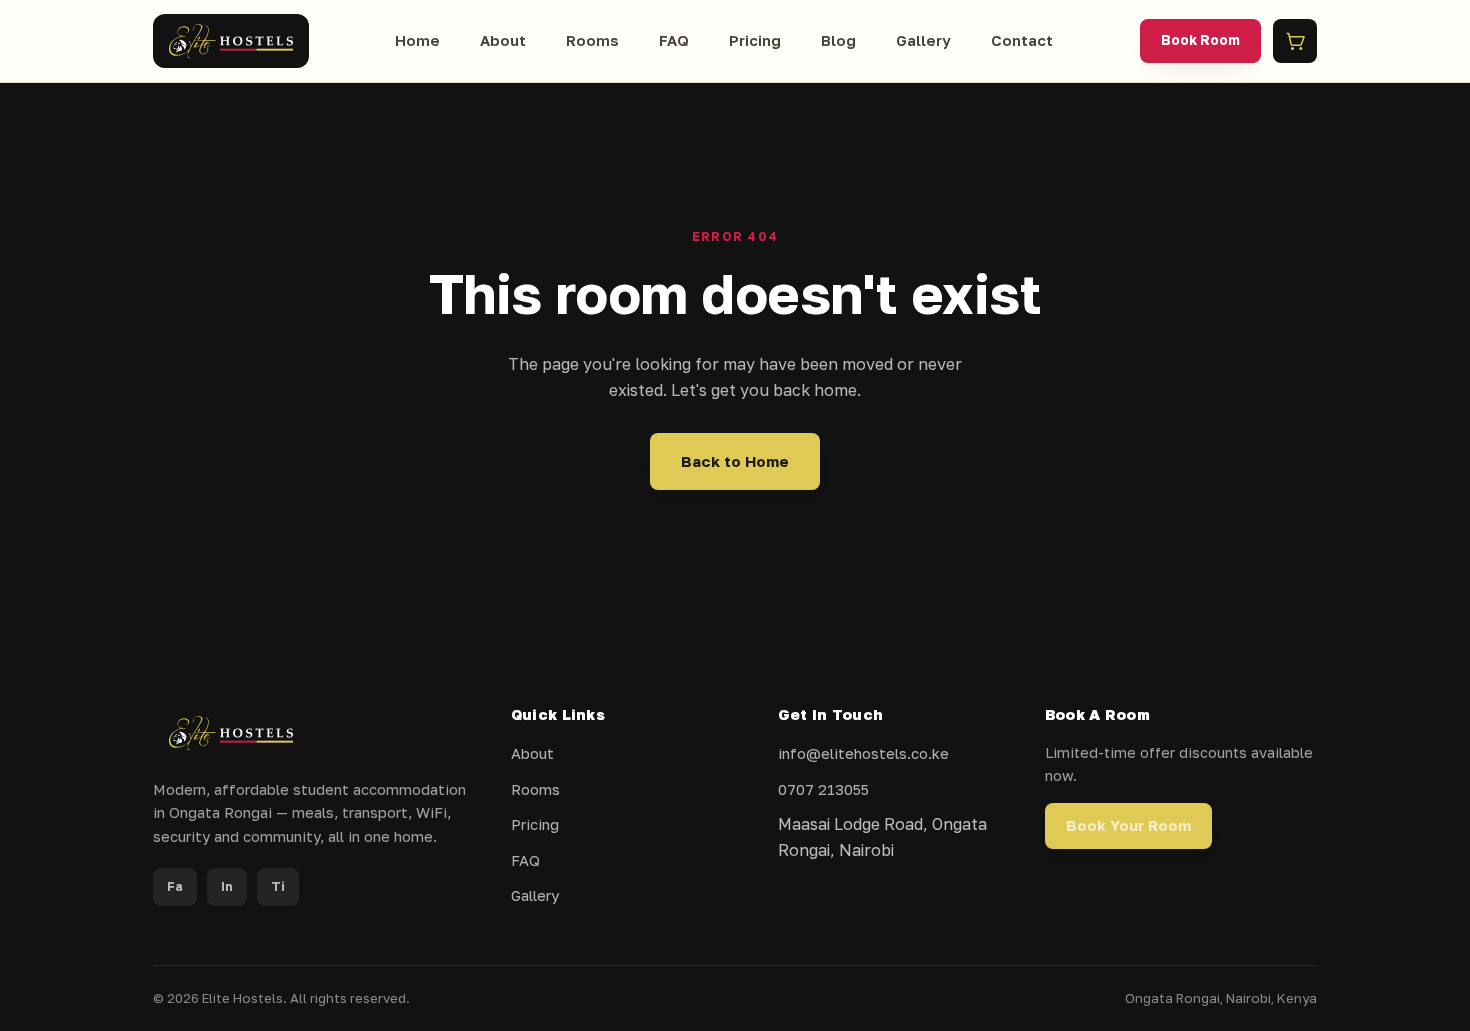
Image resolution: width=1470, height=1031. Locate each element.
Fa (175, 886)
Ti (278, 886)
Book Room (1200, 40)
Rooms (592, 40)
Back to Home (735, 461)
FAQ (674, 40)
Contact (1022, 40)
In (227, 886)
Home (417, 40)
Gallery (923, 40)
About (503, 40)
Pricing (755, 40)
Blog (838, 40)
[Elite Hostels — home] (231, 41)
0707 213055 (823, 789)
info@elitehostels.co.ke (863, 753)
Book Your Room (1128, 825)
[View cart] (1295, 41)
